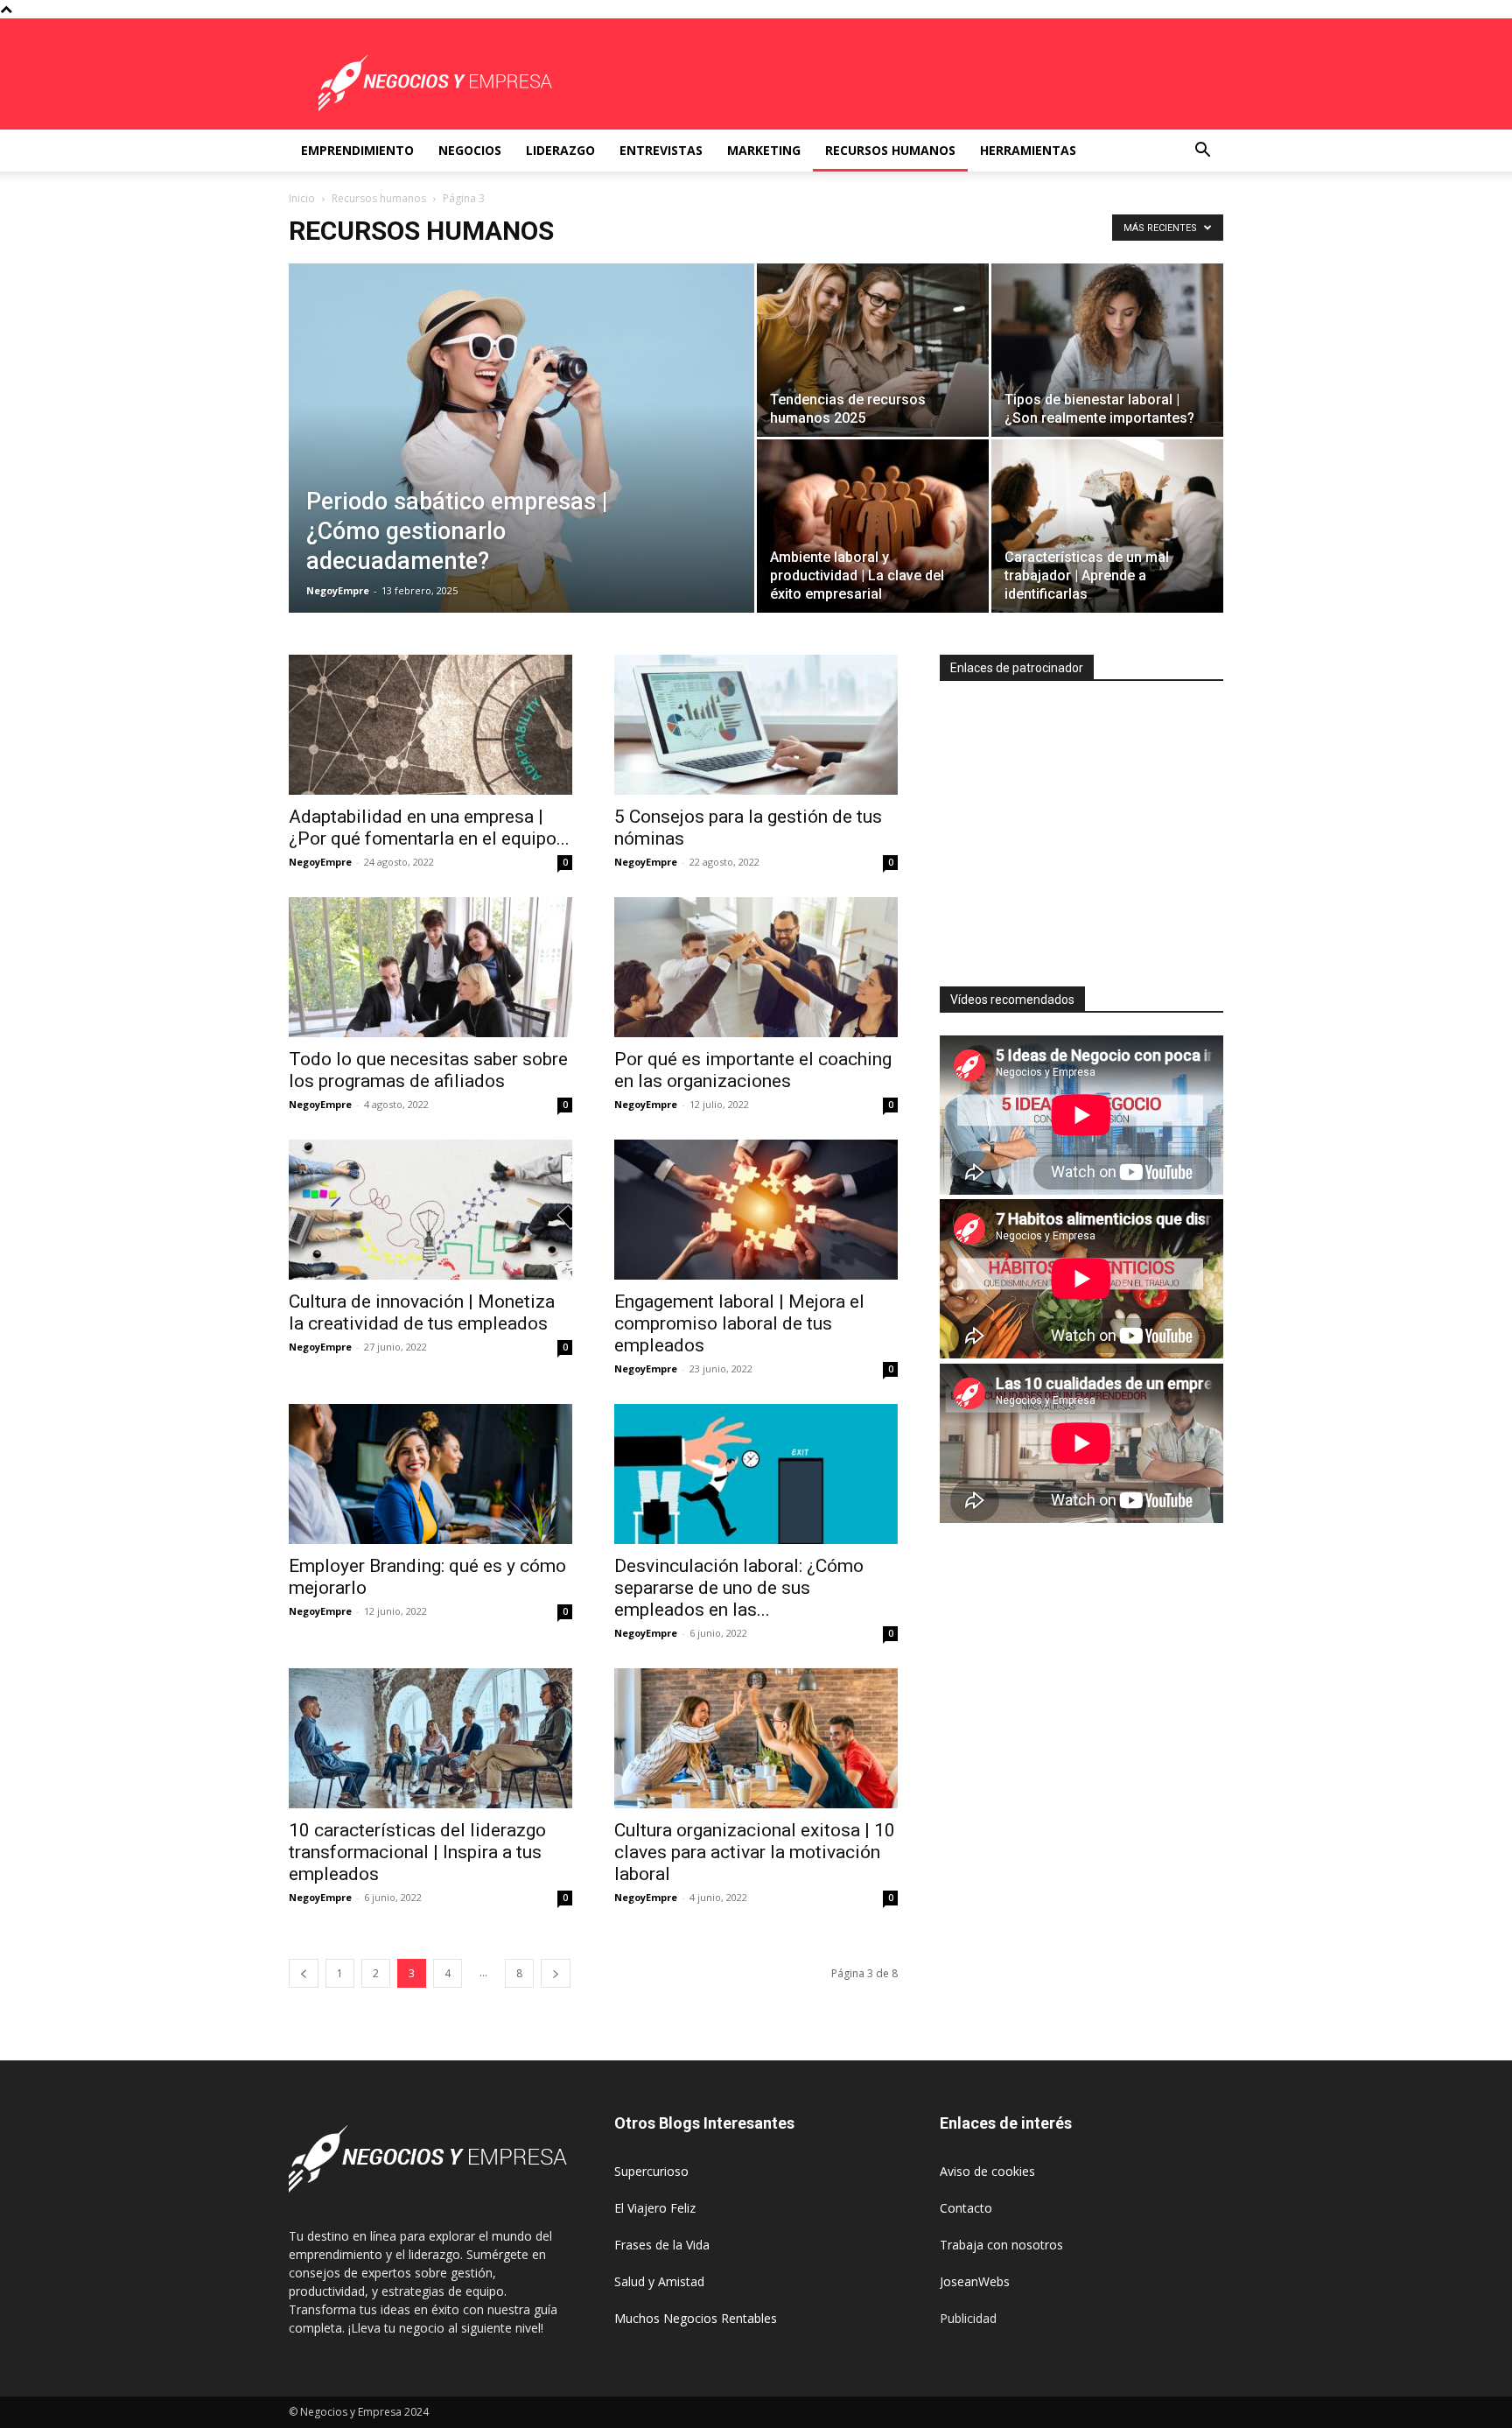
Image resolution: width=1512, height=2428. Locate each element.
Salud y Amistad (659, 2281)
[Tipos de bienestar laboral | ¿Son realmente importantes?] (1107, 350)
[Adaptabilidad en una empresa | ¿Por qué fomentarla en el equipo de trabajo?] (430, 725)
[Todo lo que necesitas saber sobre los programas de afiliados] (430, 967)
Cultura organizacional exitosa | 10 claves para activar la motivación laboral (755, 1852)
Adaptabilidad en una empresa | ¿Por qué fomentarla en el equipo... (429, 828)
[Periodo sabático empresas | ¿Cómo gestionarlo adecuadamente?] (521, 466)
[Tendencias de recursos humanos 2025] (873, 350)
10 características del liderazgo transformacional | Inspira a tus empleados (417, 1852)
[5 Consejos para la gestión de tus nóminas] (756, 725)
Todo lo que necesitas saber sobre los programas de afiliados (428, 1070)
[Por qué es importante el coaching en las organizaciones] (756, 967)
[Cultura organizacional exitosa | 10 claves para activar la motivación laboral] (756, 1738)
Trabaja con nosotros (1001, 2245)
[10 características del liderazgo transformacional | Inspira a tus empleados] (430, 1738)
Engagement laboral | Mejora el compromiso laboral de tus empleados (739, 1323)
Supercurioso (651, 2171)
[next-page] (556, 1973)
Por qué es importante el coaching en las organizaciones (753, 1070)
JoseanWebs (975, 2281)
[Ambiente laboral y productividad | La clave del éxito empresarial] (873, 526)
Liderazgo (560, 150)
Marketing (764, 150)
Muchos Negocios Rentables (696, 2318)
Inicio (302, 198)
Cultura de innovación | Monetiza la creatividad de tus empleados (422, 1312)
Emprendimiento (357, 150)
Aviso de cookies (987, 2171)
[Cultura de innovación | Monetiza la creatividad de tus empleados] (430, 1210)
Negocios (470, 150)
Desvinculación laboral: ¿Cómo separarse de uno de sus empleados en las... (739, 1588)
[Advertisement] (1087, 826)
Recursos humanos (890, 150)
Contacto (966, 2208)
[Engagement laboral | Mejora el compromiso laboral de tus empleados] (756, 1210)
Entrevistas (661, 150)
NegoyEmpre (338, 590)
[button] (1202, 152)
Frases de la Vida (662, 2245)
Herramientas (1028, 150)
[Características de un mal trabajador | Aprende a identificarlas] (1107, 526)
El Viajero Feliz (655, 2208)
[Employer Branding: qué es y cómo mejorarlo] (430, 1474)
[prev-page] (304, 1973)
